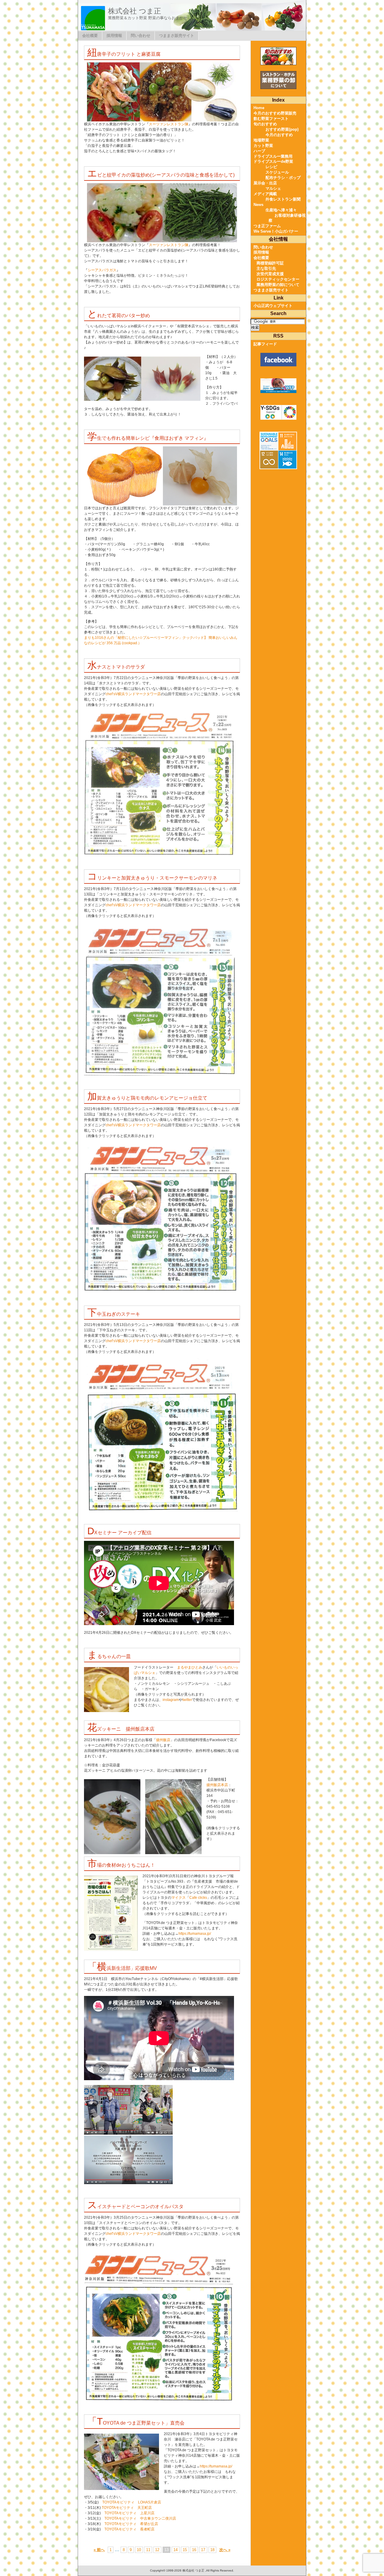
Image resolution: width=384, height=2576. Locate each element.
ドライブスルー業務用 (273, 156)
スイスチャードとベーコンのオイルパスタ (135, 2207)
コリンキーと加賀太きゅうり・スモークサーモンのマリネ (152, 878)
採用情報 (114, 36)
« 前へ (99, 2550)
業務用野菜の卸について (278, 285)
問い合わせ (141, 36)
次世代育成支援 (270, 274)
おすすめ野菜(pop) (282, 129)
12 (157, 2550)
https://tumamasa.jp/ (195, 1934)
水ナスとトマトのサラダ (116, 667)
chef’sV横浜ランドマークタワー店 (133, 694)
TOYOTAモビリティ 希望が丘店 (131, 2524)
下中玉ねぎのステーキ (114, 1314)
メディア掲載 (265, 194)
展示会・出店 (265, 183)
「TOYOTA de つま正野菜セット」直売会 (136, 2423)
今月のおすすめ (279, 135)
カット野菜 (263, 146)
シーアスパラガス (102, 270)
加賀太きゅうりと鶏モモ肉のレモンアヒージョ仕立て (147, 1098)
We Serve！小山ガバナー (276, 231)
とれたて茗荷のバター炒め (119, 316)
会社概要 (90, 36)
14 (175, 2550)
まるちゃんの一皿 (109, 1656)
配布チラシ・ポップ (283, 178)
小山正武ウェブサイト (273, 306)
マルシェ (273, 188)
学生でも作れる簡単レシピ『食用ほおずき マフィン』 (148, 438)
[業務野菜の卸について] (278, 80)
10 (139, 2550)
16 (194, 2550)
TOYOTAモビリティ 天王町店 (127, 2508)
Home (259, 108)
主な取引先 (266, 268)
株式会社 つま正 (135, 11)
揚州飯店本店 (217, 1785)
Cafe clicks (198, 1898)
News (258, 205)
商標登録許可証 (270, 263)
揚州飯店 (163, 1740)
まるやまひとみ (190, 1667)
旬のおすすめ (265, 124)
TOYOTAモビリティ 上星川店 (129, 2513)
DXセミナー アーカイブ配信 (119, 1533)
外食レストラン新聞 (283, 199)
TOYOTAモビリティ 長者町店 (129, 2529)
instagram (171, 1700)
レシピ (271, 167)
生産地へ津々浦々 (281, 210)
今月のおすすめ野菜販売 (275, 113)
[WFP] (278, 386)
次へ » (225, 2550)
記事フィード (265, 344)
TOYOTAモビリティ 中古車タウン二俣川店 (140, 2518)
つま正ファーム (267, 226)
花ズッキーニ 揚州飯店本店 (121, 1729)
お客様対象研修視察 (287, 218)
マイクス (178, 1898)
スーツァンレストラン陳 (169, 124)
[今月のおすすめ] (278, 56)
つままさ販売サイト (177, 36)
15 (185, 2550)
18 (212, 2550)
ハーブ (259, 151)
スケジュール (277, 172)
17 (203, 2550)
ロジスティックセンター (278, 279)
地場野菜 (261, 140)
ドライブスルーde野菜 (273, 161)
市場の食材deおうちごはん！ (121, 1865)
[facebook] (278, 360)
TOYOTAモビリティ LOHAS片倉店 (132, 2502)
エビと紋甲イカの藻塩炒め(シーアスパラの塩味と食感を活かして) (161, 175)
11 (148, 2550)
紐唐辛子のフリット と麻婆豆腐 (124, 54)
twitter (187, 1700)
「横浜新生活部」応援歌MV (122, 1968)
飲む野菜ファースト (271, 119)
